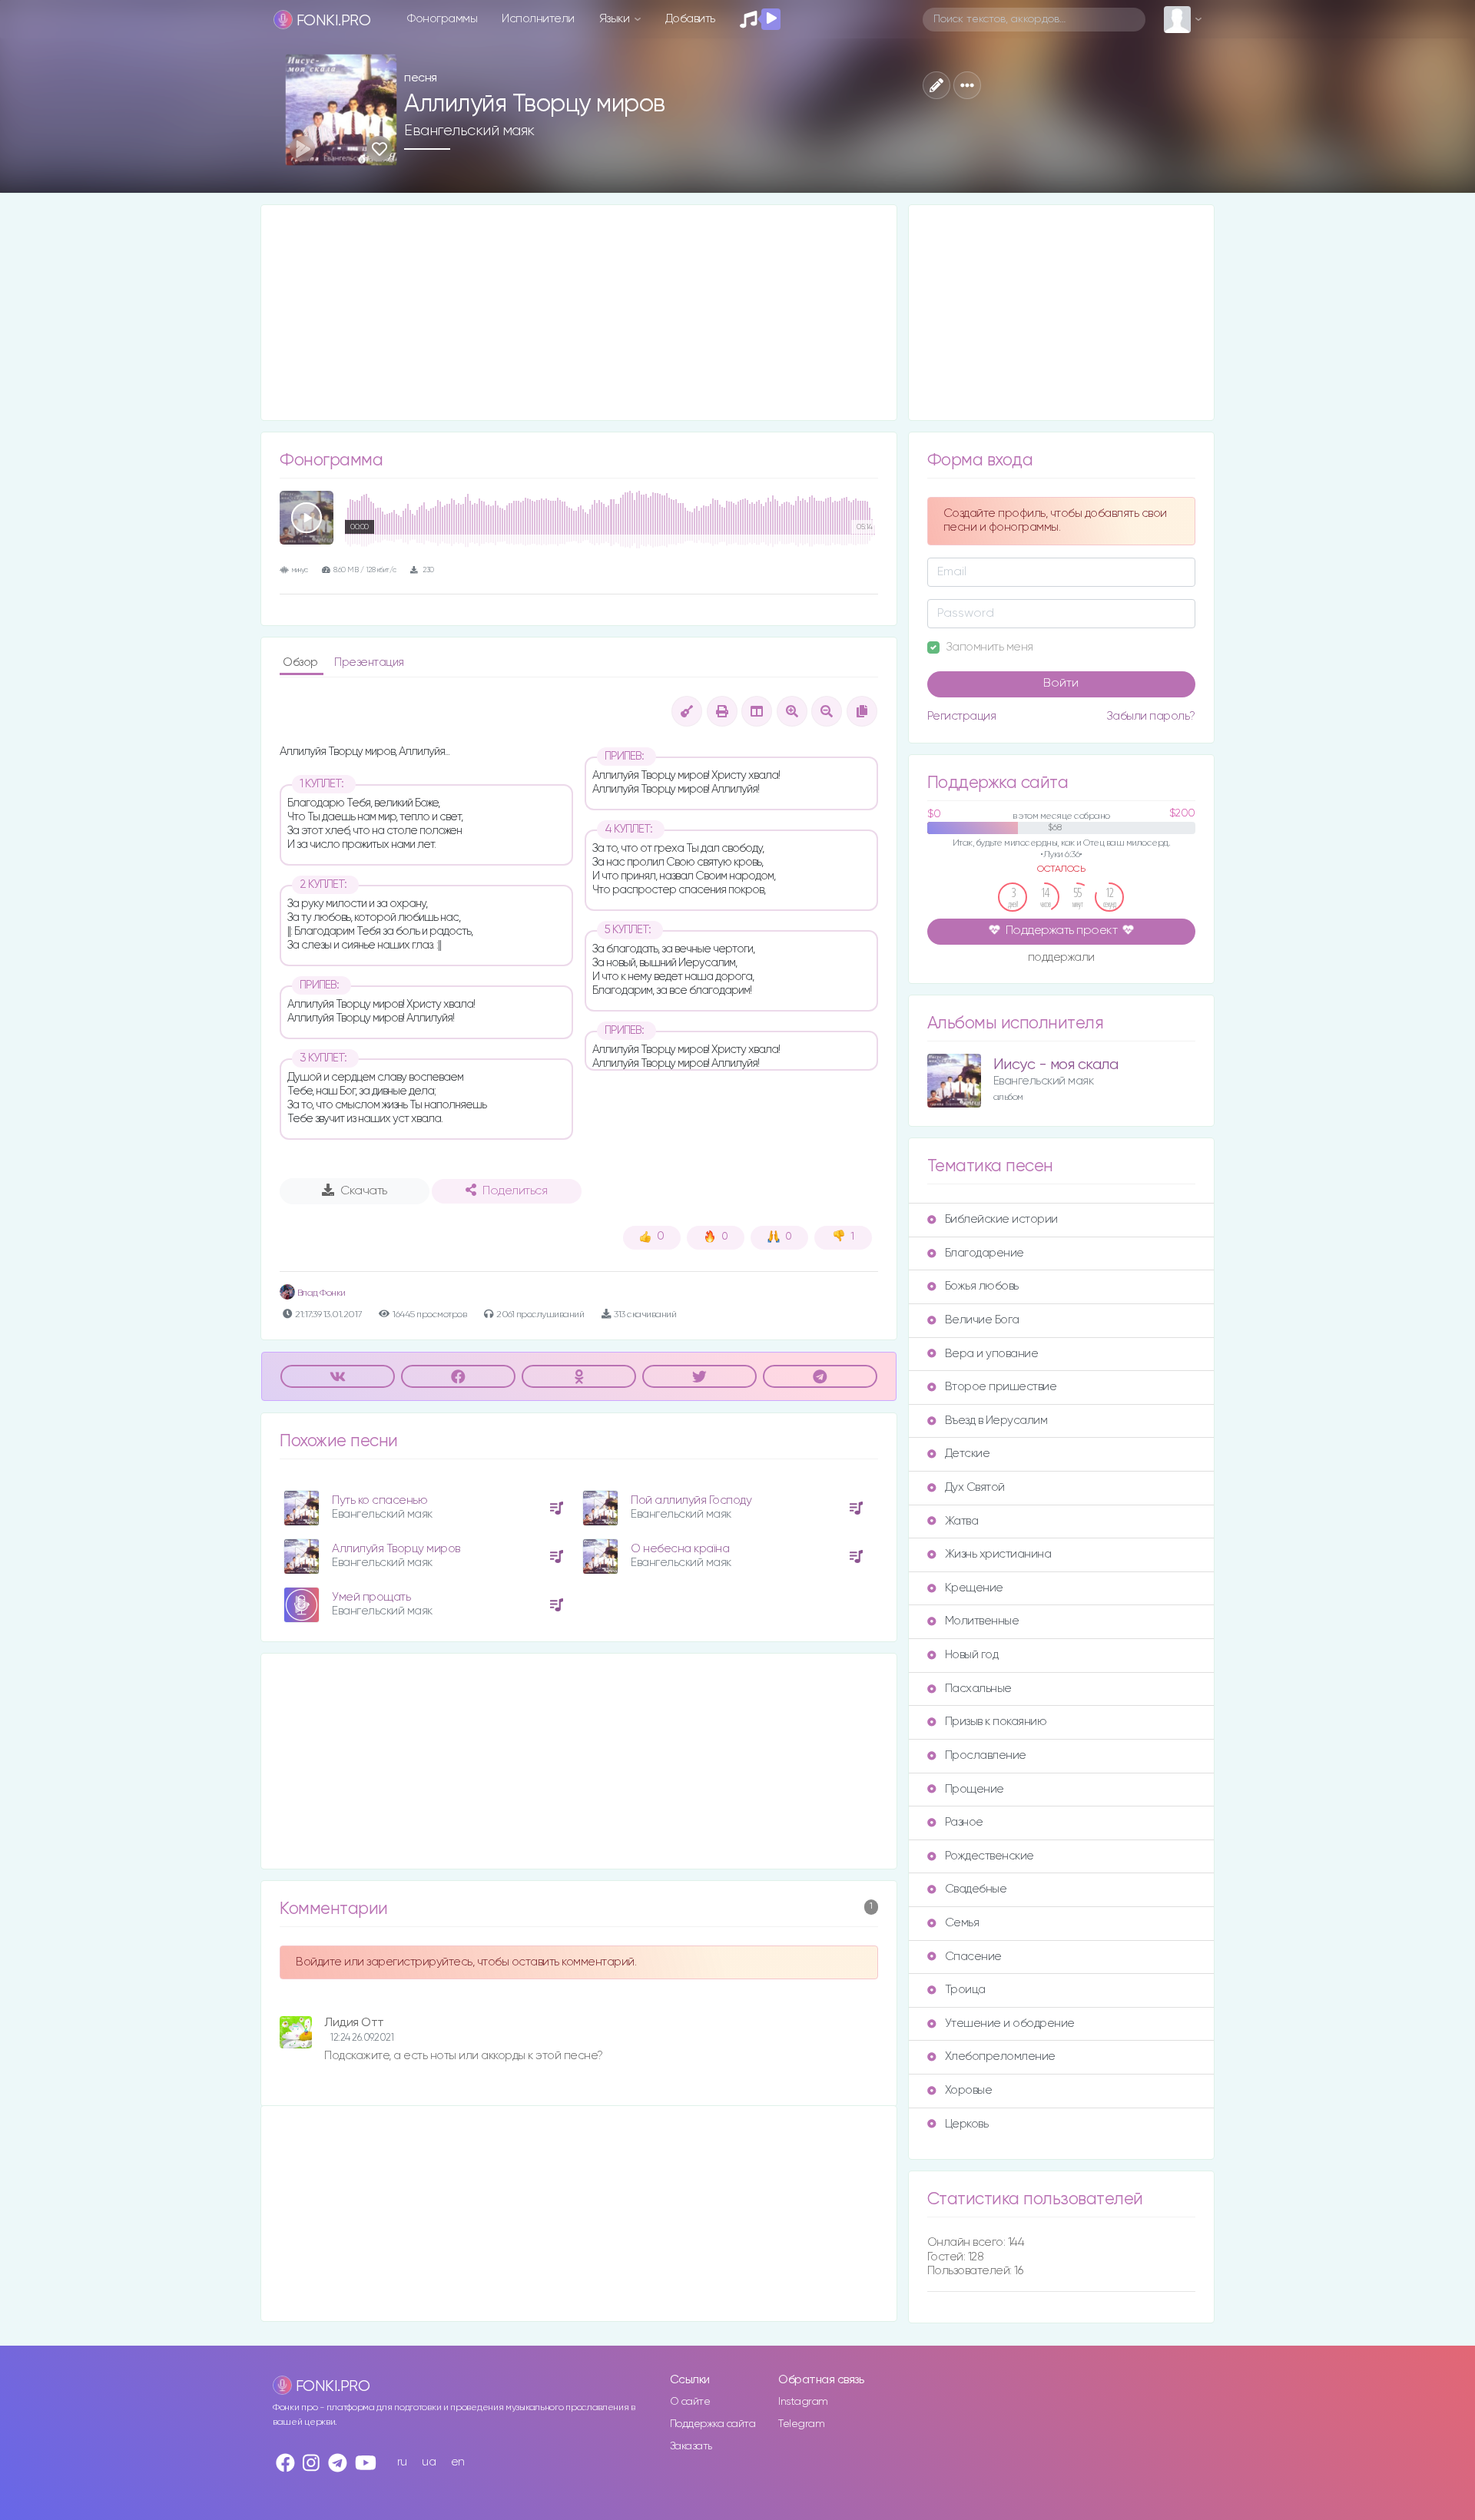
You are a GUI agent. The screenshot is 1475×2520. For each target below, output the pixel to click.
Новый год (972, 1655)
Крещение (974, 1588)
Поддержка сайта (713, 2424)
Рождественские (989, 1856)
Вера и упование (992, 1354)
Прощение (974, 1789)
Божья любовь (982, 1286)
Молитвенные (982, 1621)
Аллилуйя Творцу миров (396, 1549)
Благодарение (984, 1253)
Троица (965, 1990)
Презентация (369, 662)
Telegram (801, 2424)
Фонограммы (442, 19)
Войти (1061, 684)
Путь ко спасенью (380, 1500)
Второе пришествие (1001, 1387)
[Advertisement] (579, 313)
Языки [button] (616, 19)
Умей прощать (371, 1597)
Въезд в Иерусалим (996, 1421)
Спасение (973, 1957)
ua (429, 2462)
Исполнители (538, 19)
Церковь (967, 2124)
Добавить (690, 19)
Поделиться (515, 1191)
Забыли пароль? (1151, 716)
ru (402, 2462)
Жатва (962, 1521)
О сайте (690, 2402)
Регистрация (962, 716)
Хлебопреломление (1000, 2056)
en (458, 2462)
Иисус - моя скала (1056, 1065)
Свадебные (976, 1889)
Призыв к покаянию (996, 1722)
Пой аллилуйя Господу (691, 1500)
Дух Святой (975, 1487)
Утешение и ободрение (1010, 2023)
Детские (968, 1454)
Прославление (986, 1755)
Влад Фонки (320, 1293)
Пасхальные (978, 1689)
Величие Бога (982, 1320)
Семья (962, 1923)
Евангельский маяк (469, 131)
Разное (964, 1822)
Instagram (803, 2402)
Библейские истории (1001, 1219)
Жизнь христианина (998, 1554)
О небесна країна (680, 1549)
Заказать (691, 2446)
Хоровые (969, 2090)
